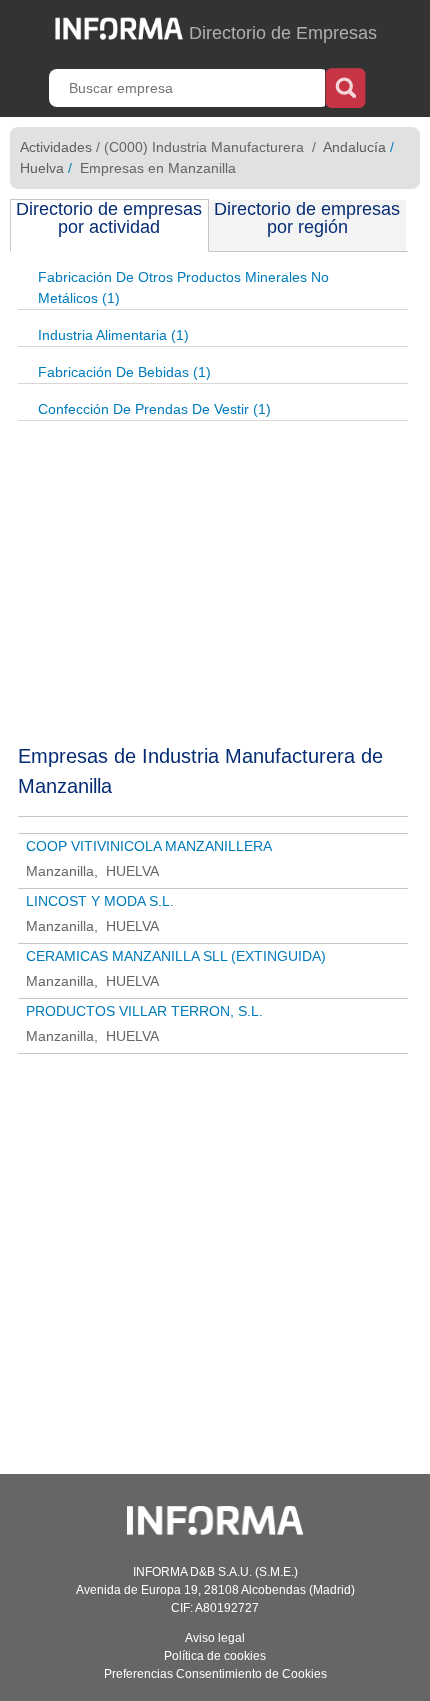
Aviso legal (215, 1638)
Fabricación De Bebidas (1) (124, 372)
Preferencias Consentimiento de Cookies (215, 1674)
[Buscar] (345, 86)
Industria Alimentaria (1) (113, 335)
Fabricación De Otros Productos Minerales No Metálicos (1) (183, 287)
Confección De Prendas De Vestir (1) (154, 409)
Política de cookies (215, 1656)
